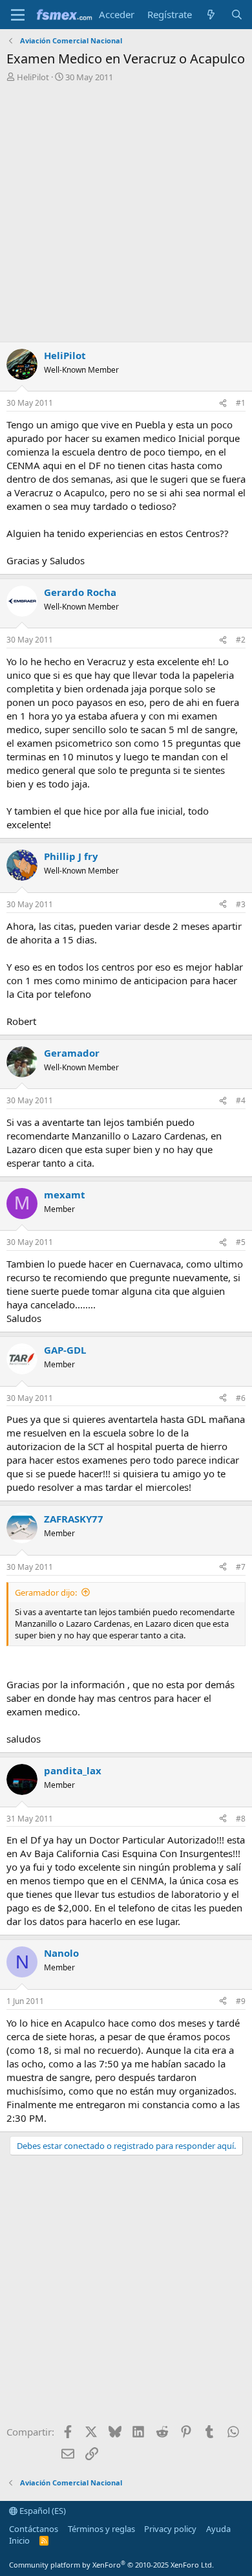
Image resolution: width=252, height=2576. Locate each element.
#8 (241, 1819)
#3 (241, 904)
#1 (241, 403)
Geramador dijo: (46, 1592)
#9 (241, 2001)
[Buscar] (237, 15)
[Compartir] (223, 403)
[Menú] (18, 15)
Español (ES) (42, 2511)
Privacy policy (170, 2529)
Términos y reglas (101, 2529)
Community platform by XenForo (111, 2565)
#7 (241, 1567)
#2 (241, 640)
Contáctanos (34, 2529)
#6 (241, 1398)
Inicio (19, 2540)
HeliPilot (33, 77)
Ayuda (218, 2529)
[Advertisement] (126, 215)
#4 (241, 1100)
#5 (241, 1242)
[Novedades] (211, 15)
